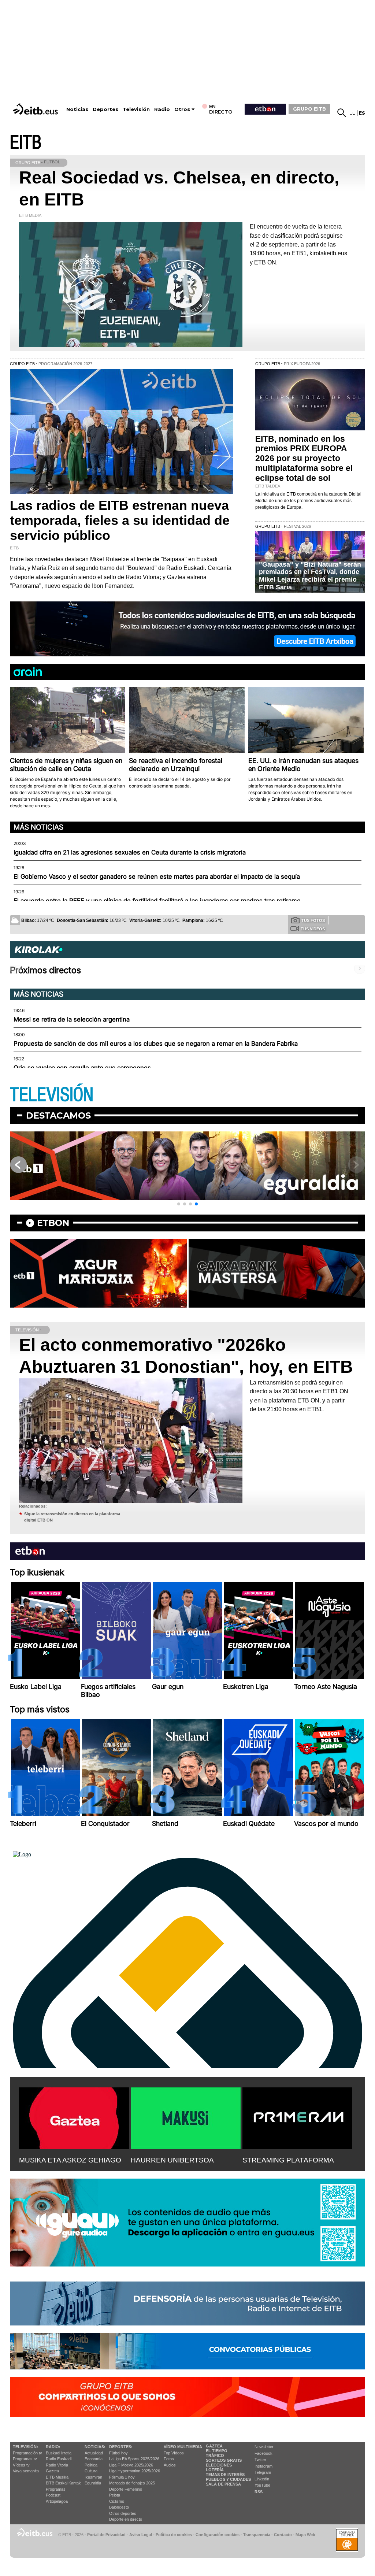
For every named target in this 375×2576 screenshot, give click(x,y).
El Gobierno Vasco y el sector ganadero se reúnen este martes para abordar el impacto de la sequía (157, 876)
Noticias (77, 109)
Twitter (260, 2460)
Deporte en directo (126, 2519)
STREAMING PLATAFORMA (288, 2160)
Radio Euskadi (59, 2459)
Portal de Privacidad (106, 2535)
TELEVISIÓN (52, 1095)
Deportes (105, 109)
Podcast (53, 2495)
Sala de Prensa (223, 2484)
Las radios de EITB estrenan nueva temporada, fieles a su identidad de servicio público (120, 520)
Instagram (263, 2466)
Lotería (215, 2470)
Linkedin (262, 2479)
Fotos (169, 2459)
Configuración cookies (218, 2535)
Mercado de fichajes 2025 (132, 2483)
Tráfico (215, 2455)
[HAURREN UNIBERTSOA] (186, 2117)
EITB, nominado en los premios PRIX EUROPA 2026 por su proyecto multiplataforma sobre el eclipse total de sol (304, 459)
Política (91, 2465)
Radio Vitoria (57, 2465)
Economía (94, 2459)
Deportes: (121, 2447)
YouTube (262, 2485)
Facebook (263, 2453)
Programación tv (27, 2453)
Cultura (91, 2471)
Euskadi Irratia (59, 2453)
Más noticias (38, 827)
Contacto (283, 2535)
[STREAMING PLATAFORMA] (297, 2117)
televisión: (25, 2447)
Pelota (115, 2495)
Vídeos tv (21, 2465)
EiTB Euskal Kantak (63, 2483)
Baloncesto (119, 2507)
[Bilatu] (342, 113)
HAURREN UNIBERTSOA (172, 2160)
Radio (162, 109)
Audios (170, 2465)
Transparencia (257, 2535)
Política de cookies (174, 2535)
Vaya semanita (26, 2471)
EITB (26, 143)
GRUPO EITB (309, 109)
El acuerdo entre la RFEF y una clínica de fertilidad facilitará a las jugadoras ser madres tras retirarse (157, 901)
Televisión (136, 109)
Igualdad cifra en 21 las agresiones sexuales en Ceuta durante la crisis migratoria (130, 852)
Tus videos (313, 929)
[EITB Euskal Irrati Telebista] (36, 109)
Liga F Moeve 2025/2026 (131, 2465)
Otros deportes (123, 2513)
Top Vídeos (174, 2453)
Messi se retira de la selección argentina (72, 1019)
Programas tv (25, 2459)
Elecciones (219, 2465)
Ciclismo (117, 2501)
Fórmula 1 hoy (122, 2477)
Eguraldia (93, 2483)
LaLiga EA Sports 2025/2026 (134, 2459)
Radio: (53, 2447)
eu (352, 113)
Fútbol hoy (118, 2453)
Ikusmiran (93, 2477)
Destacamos (58, 1115)
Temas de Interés (225, 2475)
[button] (179, 1204)
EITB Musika (57, 2477)
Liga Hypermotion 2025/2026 (135, 2471)
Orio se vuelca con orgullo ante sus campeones (82, 1068)
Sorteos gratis (224, 2460)
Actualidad (94, 2453)
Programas (56, 2489)
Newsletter (264, 2447)
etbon (53, 1223)
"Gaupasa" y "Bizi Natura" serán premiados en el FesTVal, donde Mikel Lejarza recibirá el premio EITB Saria (310, 576)
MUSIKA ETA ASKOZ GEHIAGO (70, 2160)
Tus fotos (313, 920)
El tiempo (217, 2451)
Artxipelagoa (57, 2501)
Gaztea (52, 2471)
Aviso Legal (141, 2535)
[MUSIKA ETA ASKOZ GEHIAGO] (74, 2117)
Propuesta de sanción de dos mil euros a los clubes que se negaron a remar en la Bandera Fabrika (156, 1044)
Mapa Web (305, 2535)
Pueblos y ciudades (228, 2479)
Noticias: (95, 2447)
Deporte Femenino (126, 2489)
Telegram (263, 2472)
